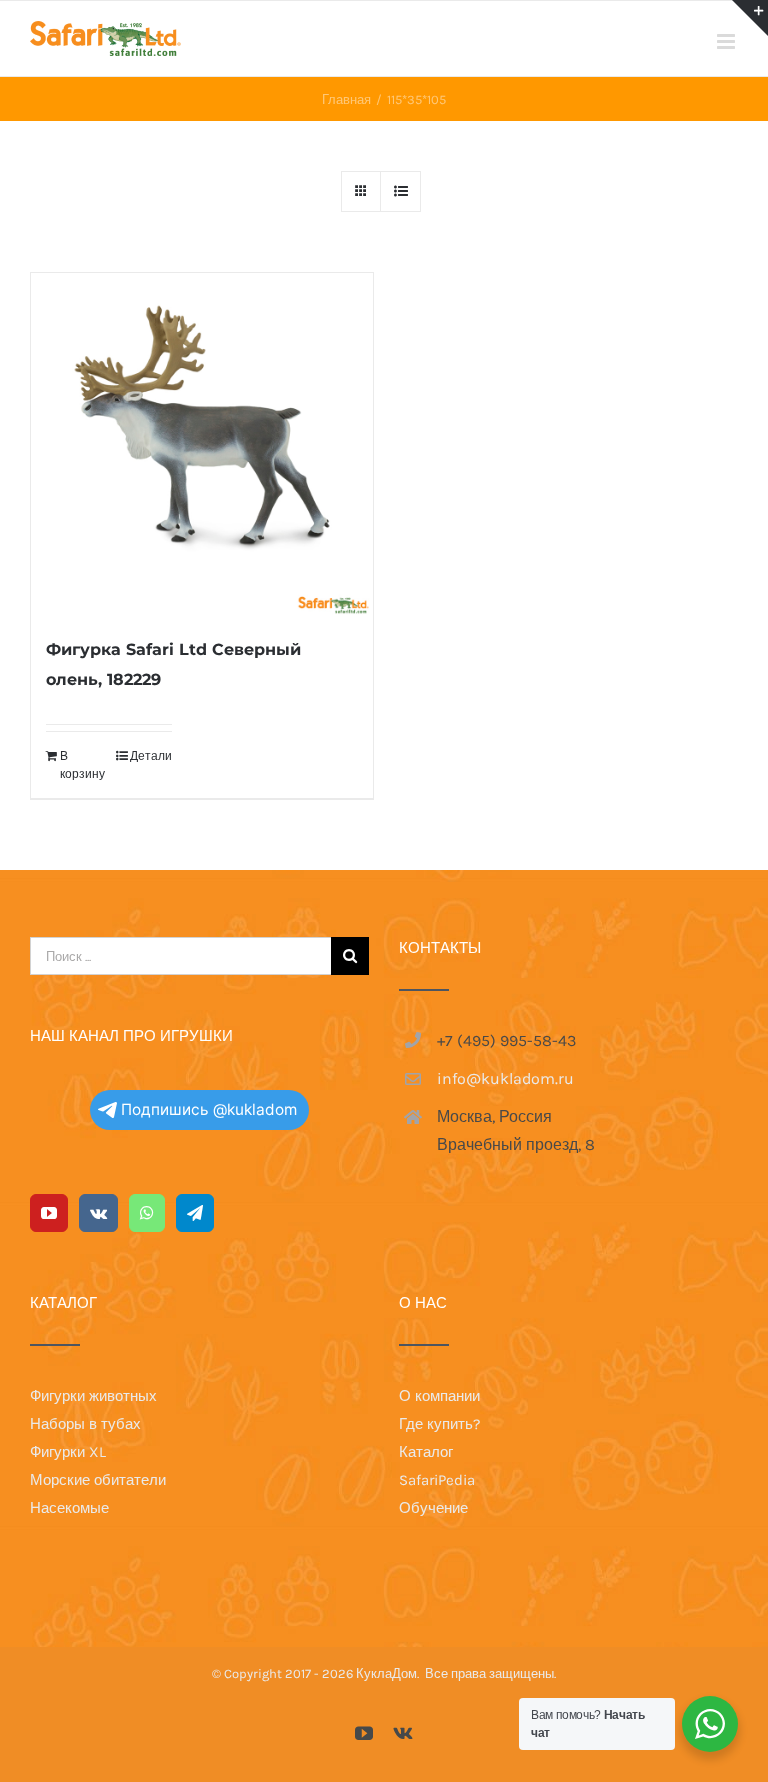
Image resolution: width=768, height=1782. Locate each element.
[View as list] (400, 191)
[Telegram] (195, 1213)
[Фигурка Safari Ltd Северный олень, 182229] (202, 444)
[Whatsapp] (147, 1213)
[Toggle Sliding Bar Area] (750, 18)
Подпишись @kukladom (209, 1109)
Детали (151, 756)
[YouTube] (49, 1213)
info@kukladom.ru (505, 1078)
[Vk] (98, 1213)
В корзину (82, 765)
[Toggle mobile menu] (727, 41)
